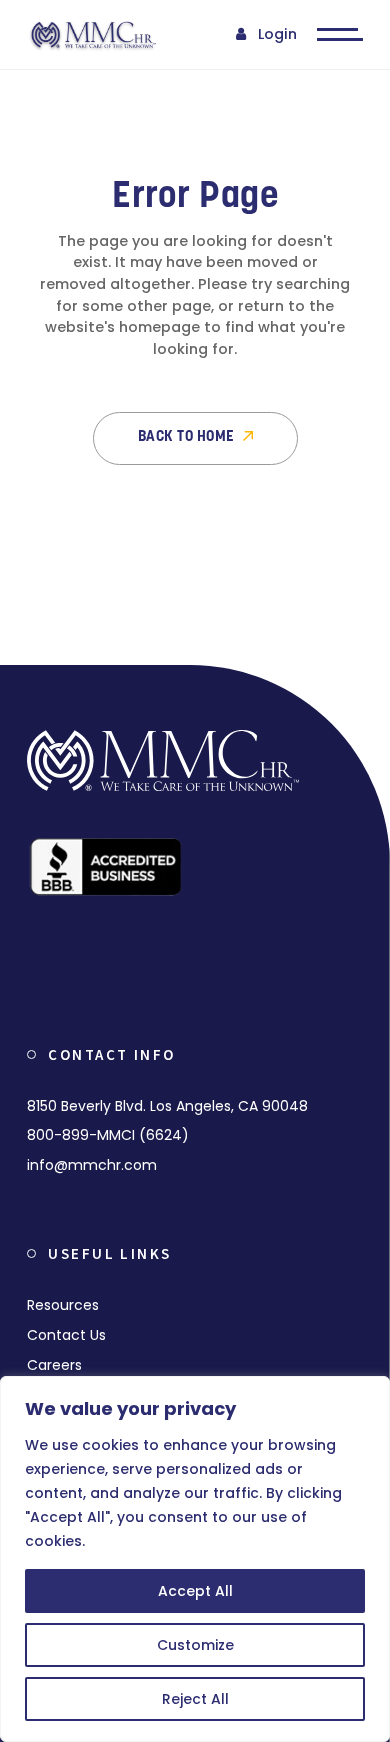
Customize (195, 1645)
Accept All (195, 1591)
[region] (195, 1559)
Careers (54, 1365)
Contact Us (66, 1335)
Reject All (195, 1699)
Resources (63, 1305)
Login (277, 34)
